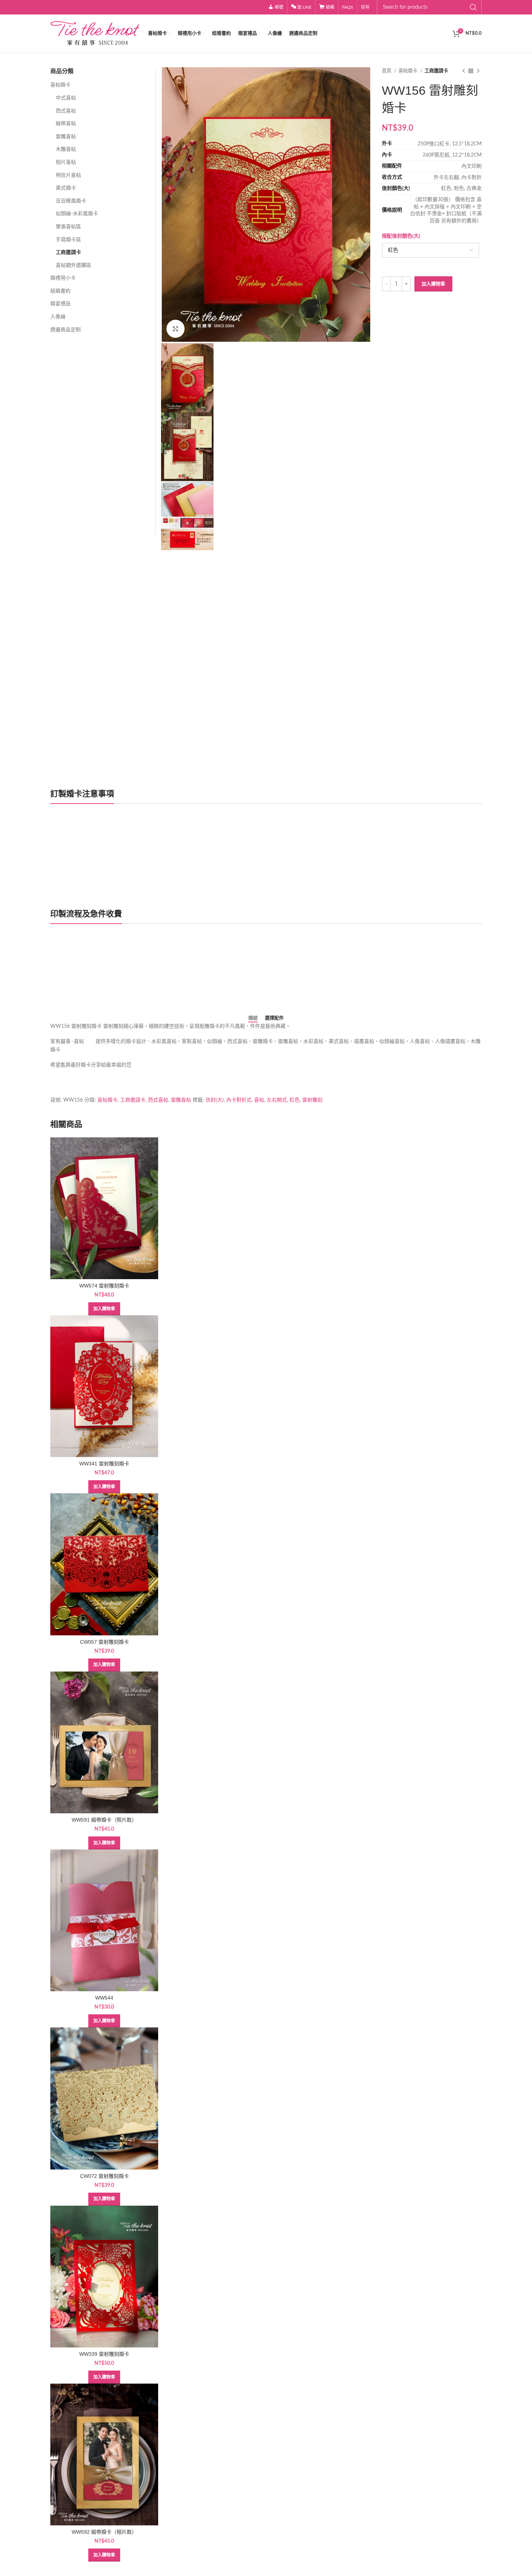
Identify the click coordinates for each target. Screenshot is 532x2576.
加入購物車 (433, 284)
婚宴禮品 (60, 304)
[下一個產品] (478, 71)
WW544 (104, 1998)
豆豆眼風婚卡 (71, 201)
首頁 (387, 71)
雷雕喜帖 (66, 137)
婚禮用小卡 (63, 278)
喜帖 (259, 1100)
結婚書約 (60, 291)
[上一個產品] (464, 71)
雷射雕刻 (312, 1100)
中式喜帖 (66, 98)
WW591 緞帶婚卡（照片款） (104, 1820)
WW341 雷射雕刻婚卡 (104, 1464)
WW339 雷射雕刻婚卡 (104, 2354)
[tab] (253, 1018)
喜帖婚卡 (408, 71)
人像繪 (58, 317)
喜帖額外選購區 (73, 265)
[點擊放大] (176, 329)
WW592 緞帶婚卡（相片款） (104, 2532)
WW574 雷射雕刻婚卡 (104, 1286)
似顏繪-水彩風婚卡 (77, 214)
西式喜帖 (66, 111)
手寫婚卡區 (68, 240)
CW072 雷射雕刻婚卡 (104, 2176)
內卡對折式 (239, 1100)
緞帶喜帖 (66, 124)
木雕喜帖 (66, 149)
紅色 (295, 1100)
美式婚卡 (66, 188)
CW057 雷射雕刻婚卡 (104, 1642)
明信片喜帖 (68, 175)
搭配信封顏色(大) (401, 236)
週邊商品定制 (66, 330)
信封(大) (215, 1100)
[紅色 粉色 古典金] (430, 250)
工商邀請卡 (436, 71)
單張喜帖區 (68, 227)
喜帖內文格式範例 (78, 983)
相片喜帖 (66, 162)
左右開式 (277, 1100)
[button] (104, 1309)
